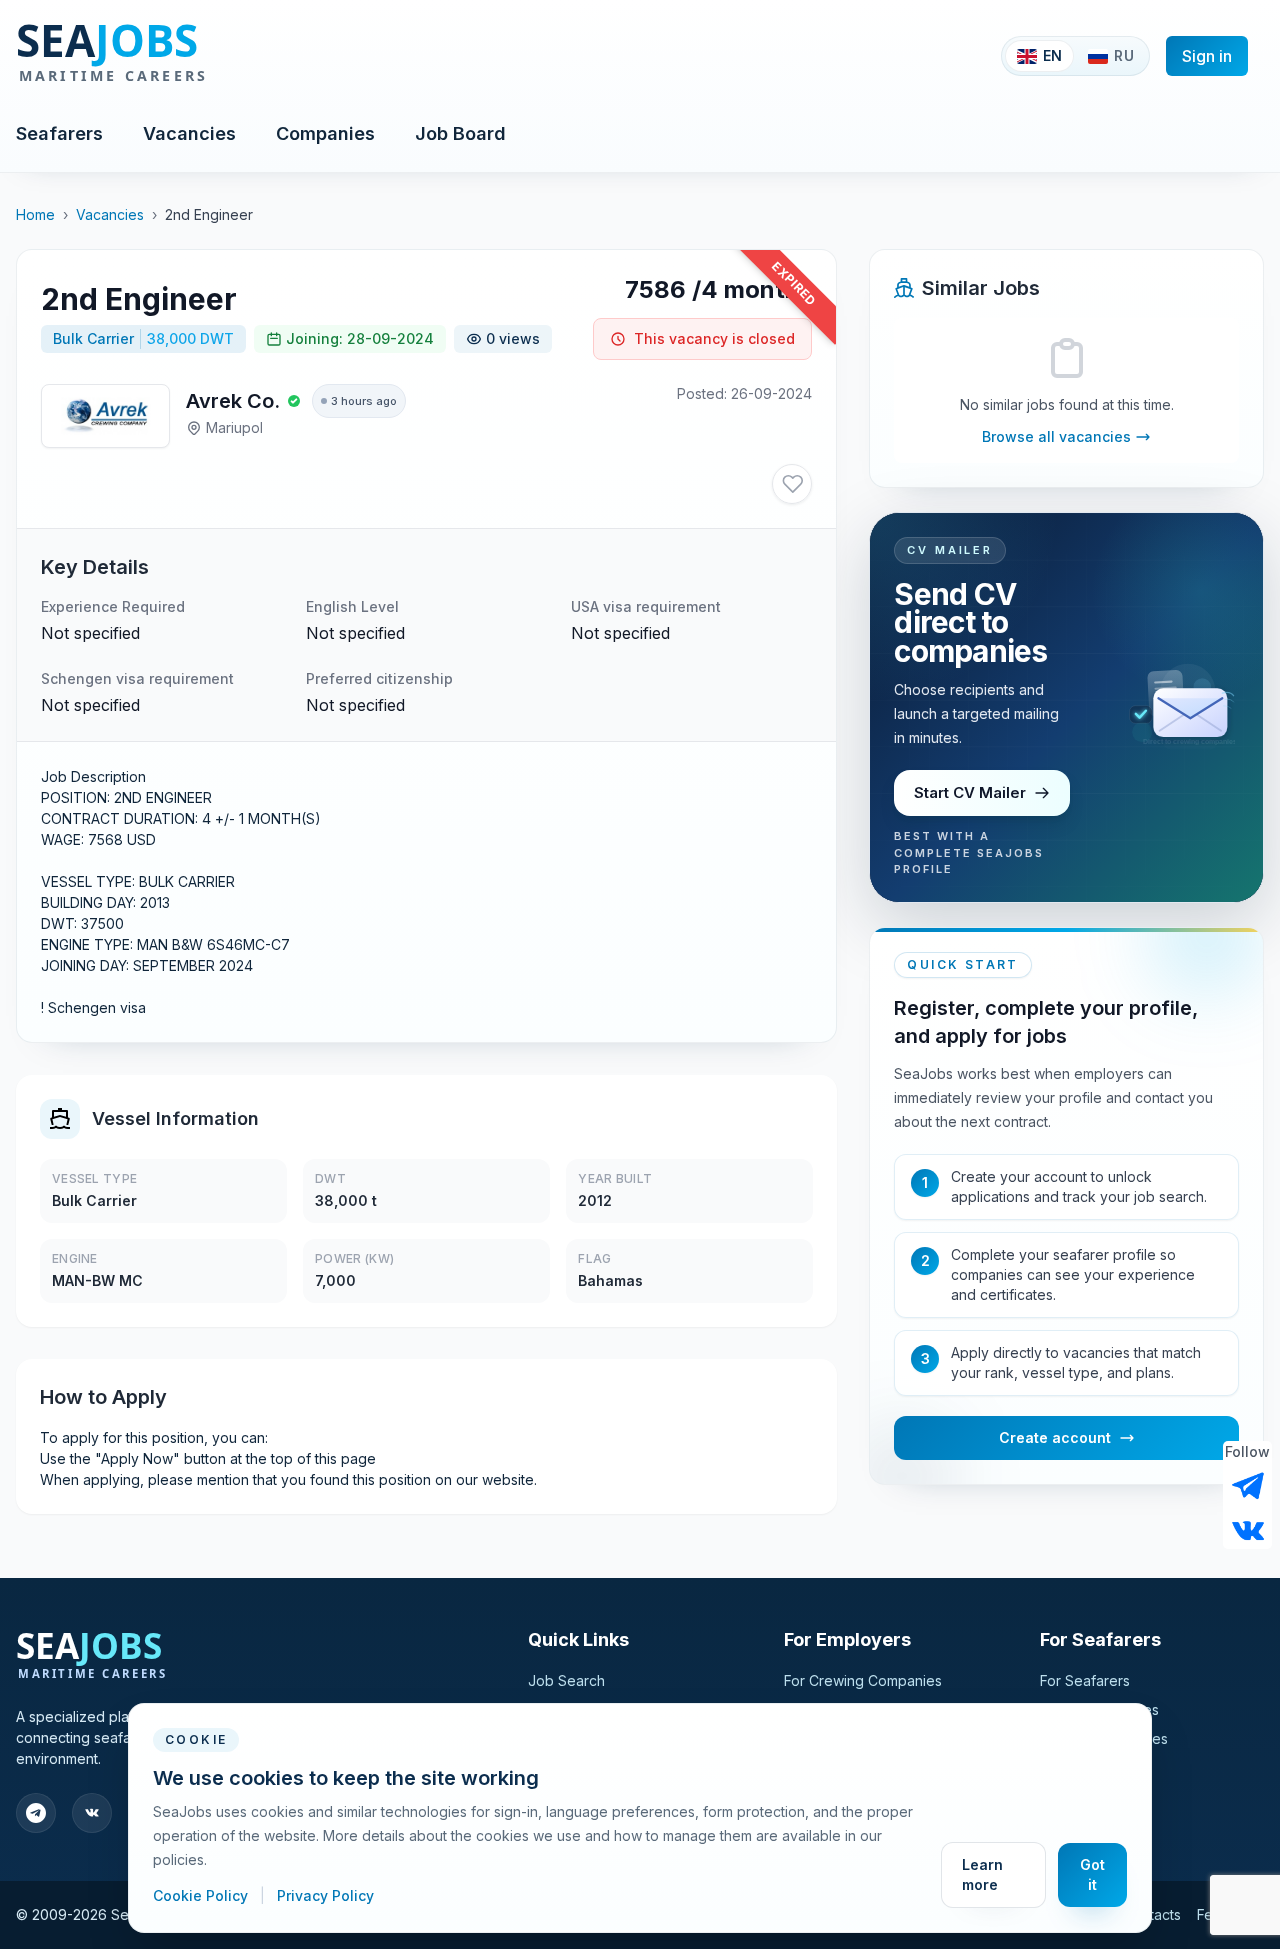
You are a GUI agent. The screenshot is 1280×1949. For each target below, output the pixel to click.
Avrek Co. (233, 401)
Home (35, 214)
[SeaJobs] (177, 56)
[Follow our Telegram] (1248, 1486)
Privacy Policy (325, 1895)
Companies (325, 133)
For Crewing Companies (863, 1680)
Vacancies (189, 133)
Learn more (982, 1874)
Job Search (566, 1680)
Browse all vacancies (1056, 436)
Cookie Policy (202, 1895)
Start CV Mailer (970, 792)
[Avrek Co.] (105, 416)
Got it (1092, 1874)
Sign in (1207, 56)
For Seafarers (1085, 1680)
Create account (1055, 1437)
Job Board (460, 133)
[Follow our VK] (1248, 1529)
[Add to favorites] (792, 484)
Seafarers (59, 133)
